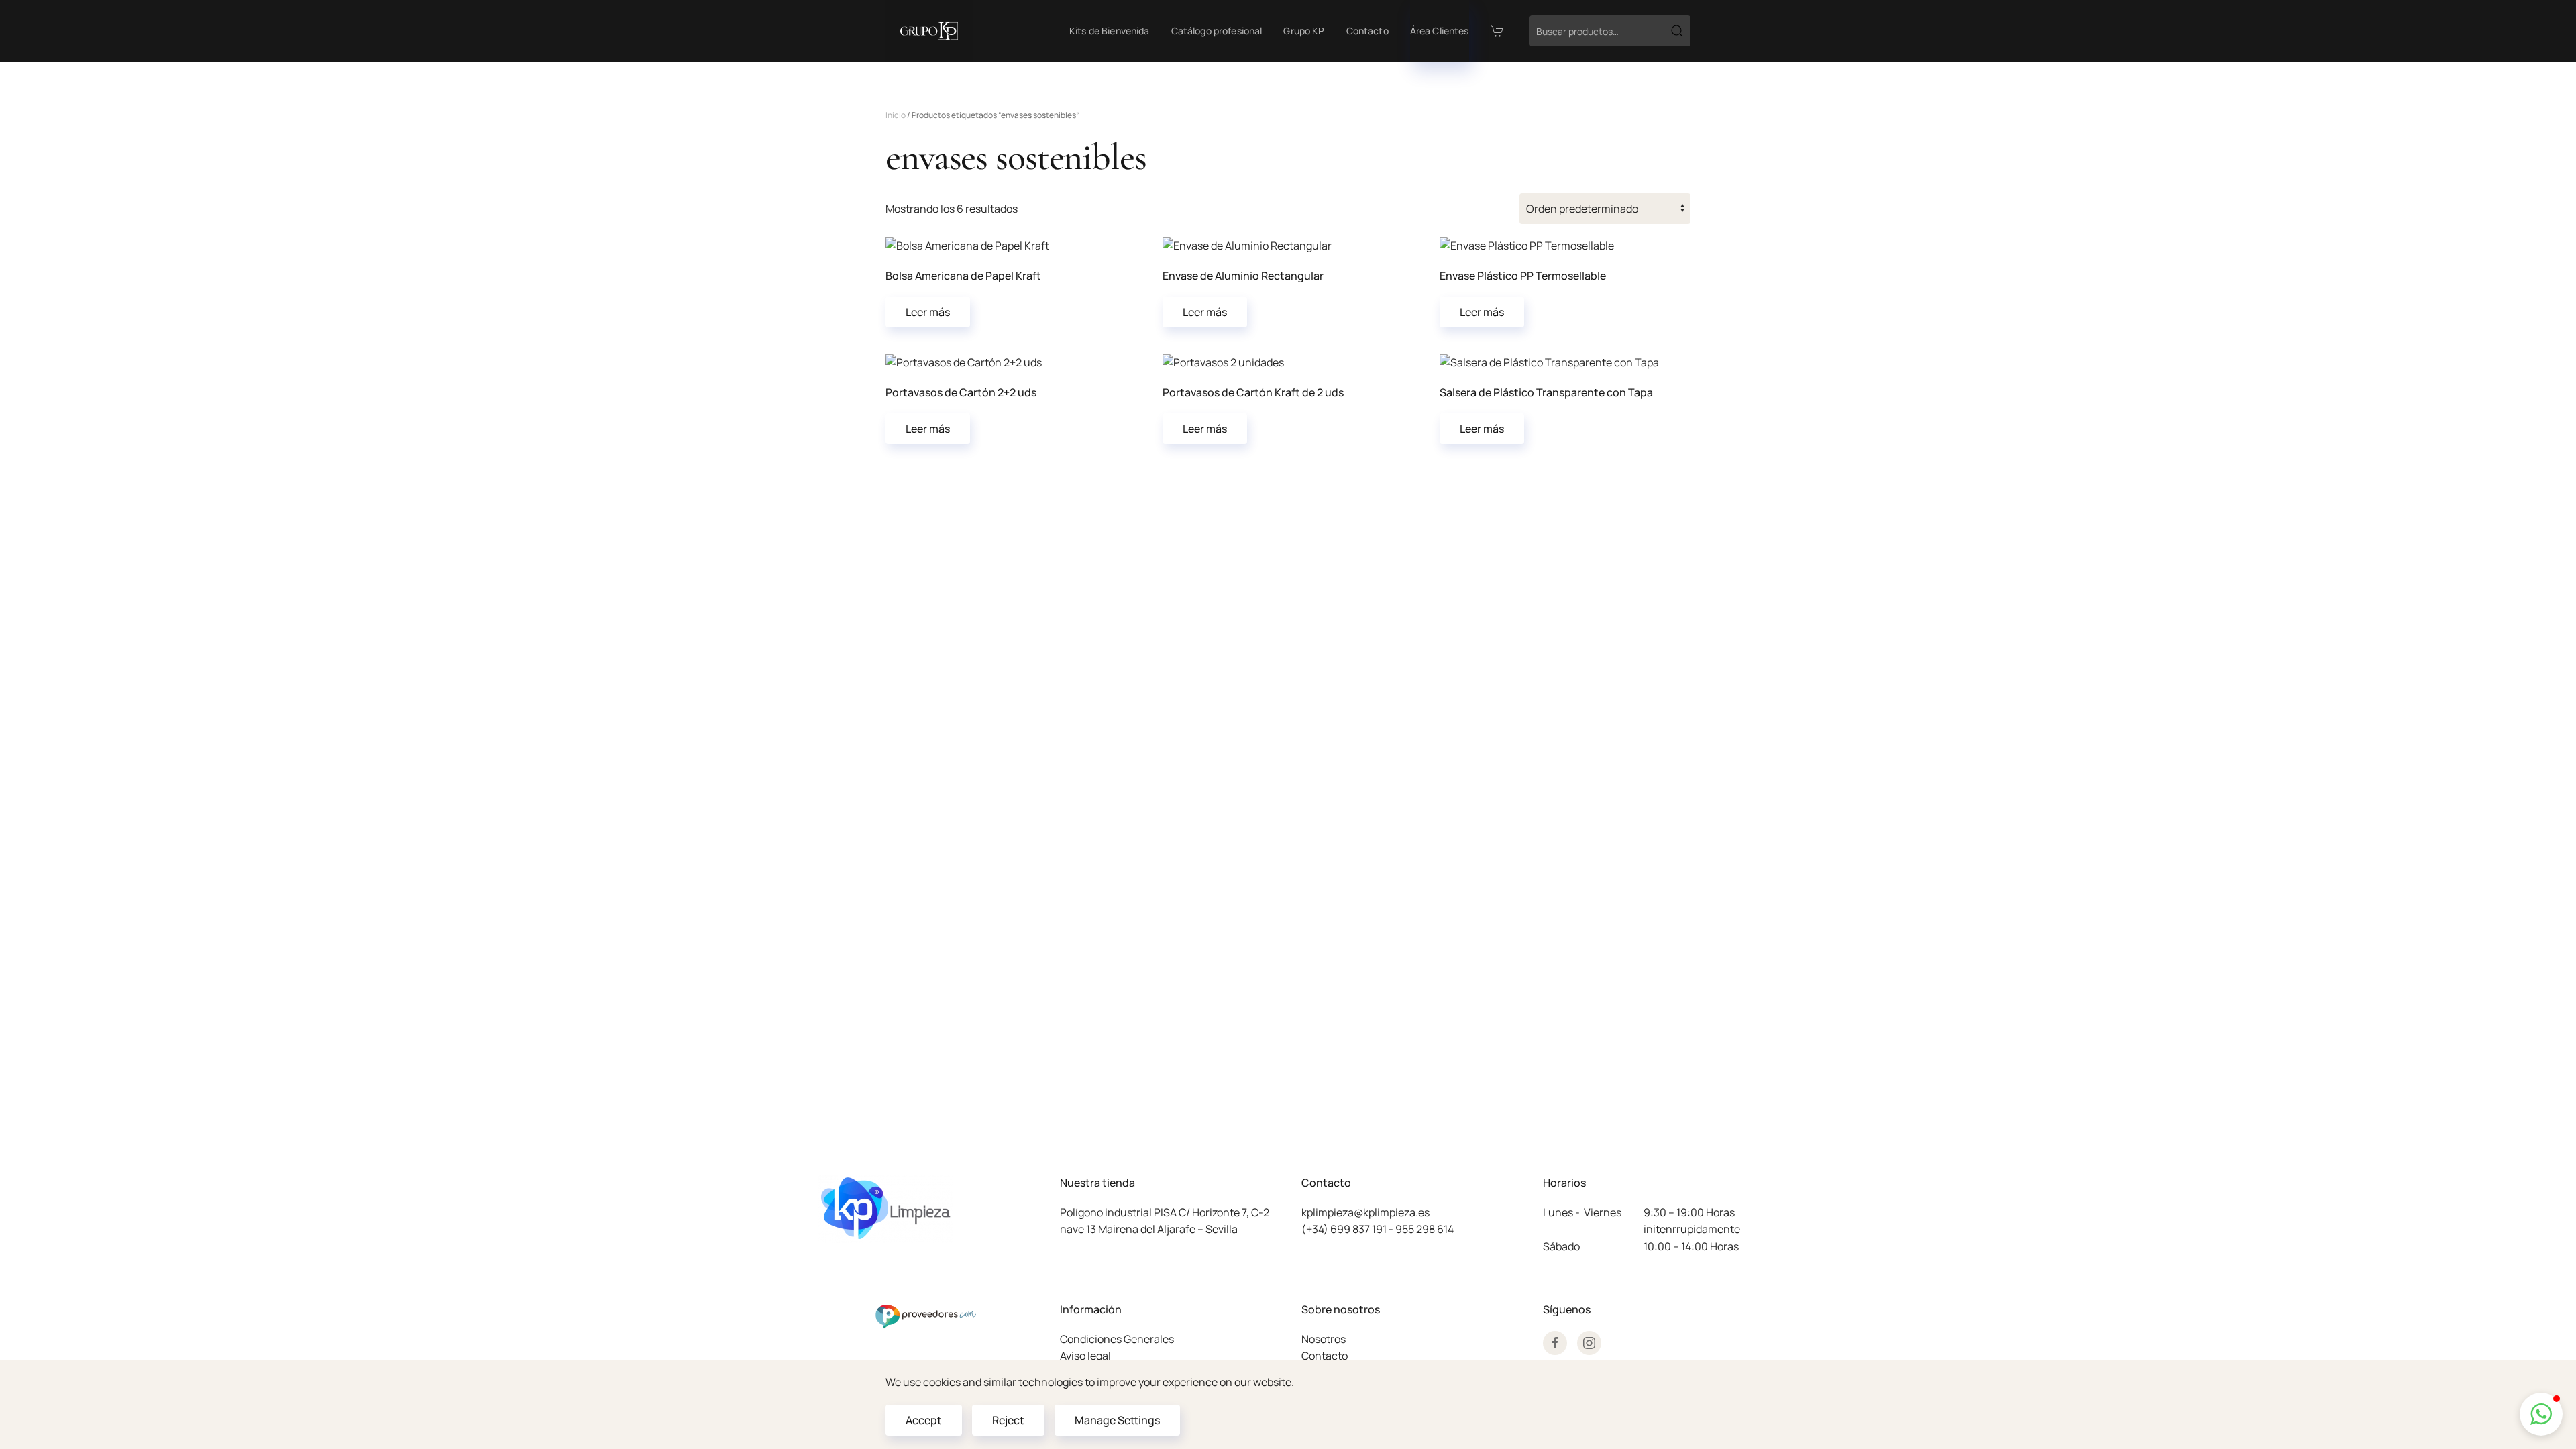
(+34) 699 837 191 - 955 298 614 (1378, 1229)
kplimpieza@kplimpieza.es (1365, 1212)
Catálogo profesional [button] (1217, 31)
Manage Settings (1117, 1420)
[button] (2541, 1414)
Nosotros (1324, 1339)
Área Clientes (1440, 31)
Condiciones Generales (1117, 1339)
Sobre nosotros (1341, 1309)
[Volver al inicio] (929, 31)
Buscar (1677, 31)
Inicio (896, 115)
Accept (924, 1420)
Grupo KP (1304, 31)
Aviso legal (1085, 1356)
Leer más (928, 312)
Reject (1008, 1420)
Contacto (1367, 31)
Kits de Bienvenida (1110, 31)
